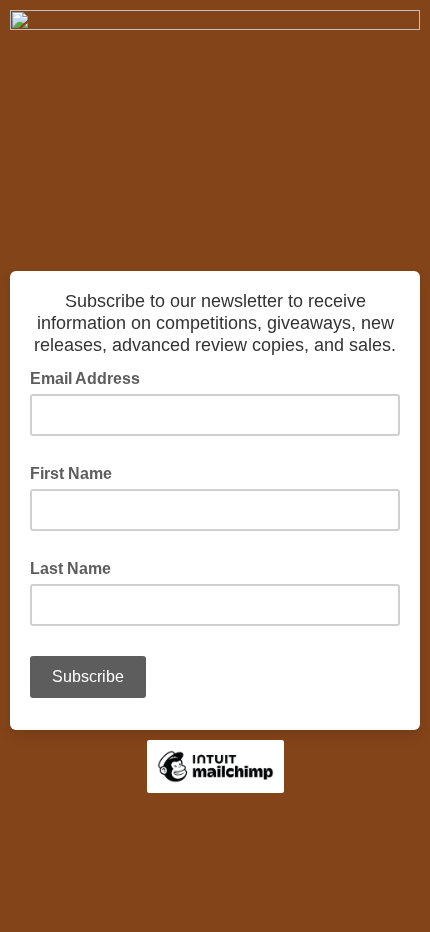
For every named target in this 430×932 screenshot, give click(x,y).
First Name (71, 473)
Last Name (70, 568)
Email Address (91, 377)
